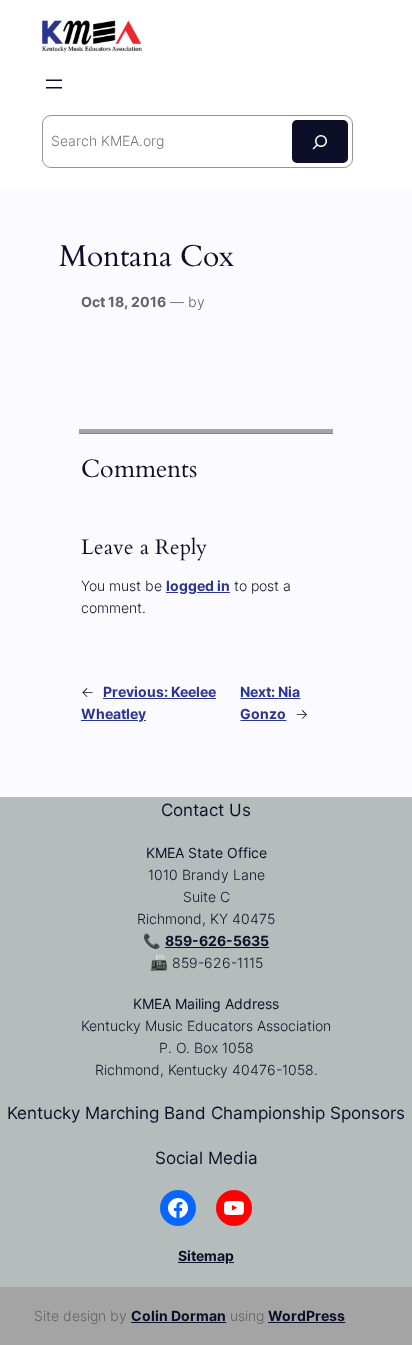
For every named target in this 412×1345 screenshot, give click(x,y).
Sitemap (206, 1255)
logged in (198, 585)
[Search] (320, 141)
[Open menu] (54, 84)
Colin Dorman (178, 1315)
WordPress (306, 1315)
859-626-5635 (217, 940)
